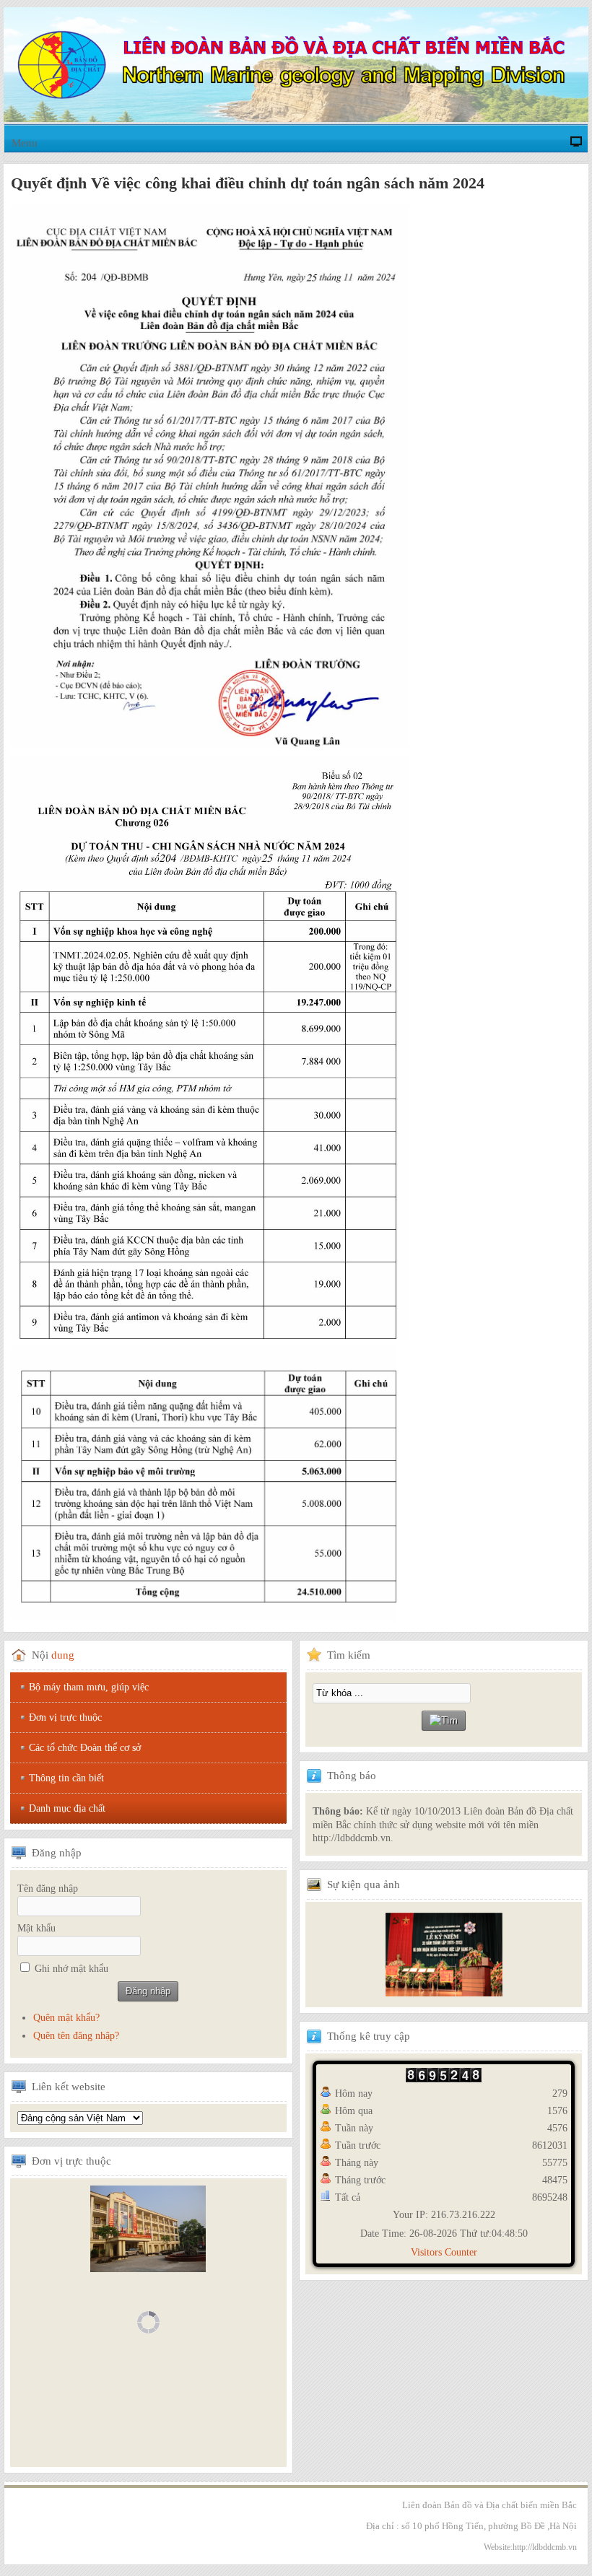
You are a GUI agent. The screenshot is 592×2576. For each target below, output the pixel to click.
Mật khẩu (36, 1928)
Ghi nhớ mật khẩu (71, 1969)
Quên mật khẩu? (66, 2018)
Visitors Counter (444, 2252)
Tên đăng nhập (48, 1889)
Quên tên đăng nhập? (76, 2036)
